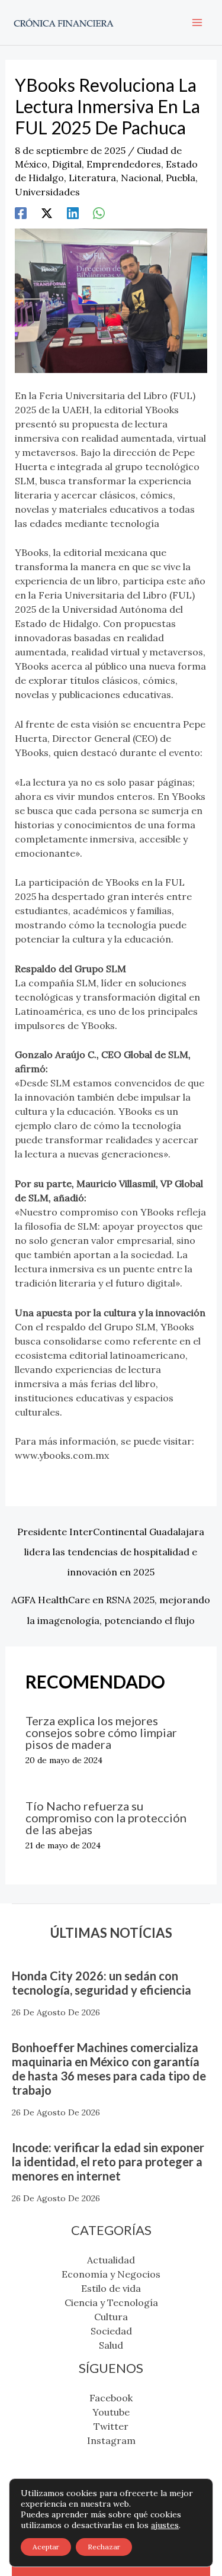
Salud (111, 2345)
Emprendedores (124, 164)
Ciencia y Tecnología (111, 2302)
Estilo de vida (111, 2288)
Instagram (111, 2440)
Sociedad (111, 2331)
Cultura (111, 2317)
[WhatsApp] (99, 213)
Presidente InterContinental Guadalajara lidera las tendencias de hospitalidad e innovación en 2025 (111, 1535)
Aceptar (46, 2547)
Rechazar (104, 2547)
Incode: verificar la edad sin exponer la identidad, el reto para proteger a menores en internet (108, 2162)
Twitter (111, 2426)
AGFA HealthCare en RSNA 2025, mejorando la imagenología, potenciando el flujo (111, 1603)
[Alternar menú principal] (197, 22)
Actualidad (111, 2260)
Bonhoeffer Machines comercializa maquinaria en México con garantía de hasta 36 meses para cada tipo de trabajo (109, 2069)
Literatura (92, 178)
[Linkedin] (73, 213)
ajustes (165, 2525)
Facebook (111, 2398)
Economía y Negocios (111, 2274)
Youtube (111, 2412)
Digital (67, 164)
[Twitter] (47, 213)
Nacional (141, 178)
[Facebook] (21, 213)
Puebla (181, 178)
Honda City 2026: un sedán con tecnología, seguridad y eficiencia (102, 1983)
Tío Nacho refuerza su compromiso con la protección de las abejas (106, 1818)
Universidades (47, 192)
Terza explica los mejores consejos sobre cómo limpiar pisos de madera (101, 1732)
